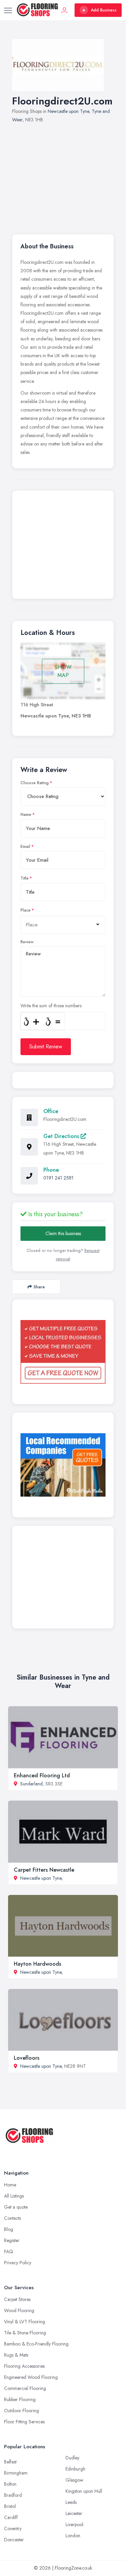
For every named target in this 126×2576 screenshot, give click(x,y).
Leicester (74, 2513)
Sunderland (31, 1784)
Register (12, 2240)
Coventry (13, 2528)
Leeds (71, 2502)
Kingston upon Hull (84, 2491)
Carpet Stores (17, 2299)
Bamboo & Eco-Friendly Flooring (36, 2344)
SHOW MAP (63, 671)
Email (25, 847)
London (73, 2536)
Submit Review (46, 1047)
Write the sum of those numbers (51, 1006)
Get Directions (62, 1136)
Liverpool (74, 2524)
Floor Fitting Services (24, 2422)
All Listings (14, 2196)
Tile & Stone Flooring (25, 2333)
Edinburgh (75, 2469)
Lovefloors (27, 2058)
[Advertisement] (63, 175)
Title (25, 878)
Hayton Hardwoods (37, 1964)
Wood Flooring (19, 2310)
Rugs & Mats (16, 2355)
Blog (9, 2229)
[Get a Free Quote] (63, 1352)
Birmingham (16, 2473)
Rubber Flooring (20, 2399)
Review (27, 942)
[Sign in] (65, 10)
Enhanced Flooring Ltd (42, 1775)
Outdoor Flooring (22, 2411)
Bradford (13, 2495)
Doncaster (14, 2540)
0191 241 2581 (58, 1178)
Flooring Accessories (24, 2366)
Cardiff (11, 2517)
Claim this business (63, 1233)
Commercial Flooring (25, 2388)
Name (26, 815)
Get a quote (16, 2207)
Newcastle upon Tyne (68, 111)
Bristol (10, 2506)
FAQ (9, 2251)
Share (39, 1287)
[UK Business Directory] (63, 1465)
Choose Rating (35, 783)
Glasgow (74, 2480)
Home (10, 2185)
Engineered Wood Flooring (31, 2377)
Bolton (10, 2484)
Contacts (12, 2218)
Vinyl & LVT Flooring (25, 2322)
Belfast (10, 2462)
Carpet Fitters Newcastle (44, 1870)
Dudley (72, 2458)
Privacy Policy (18, 2263)
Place (26, 910)
